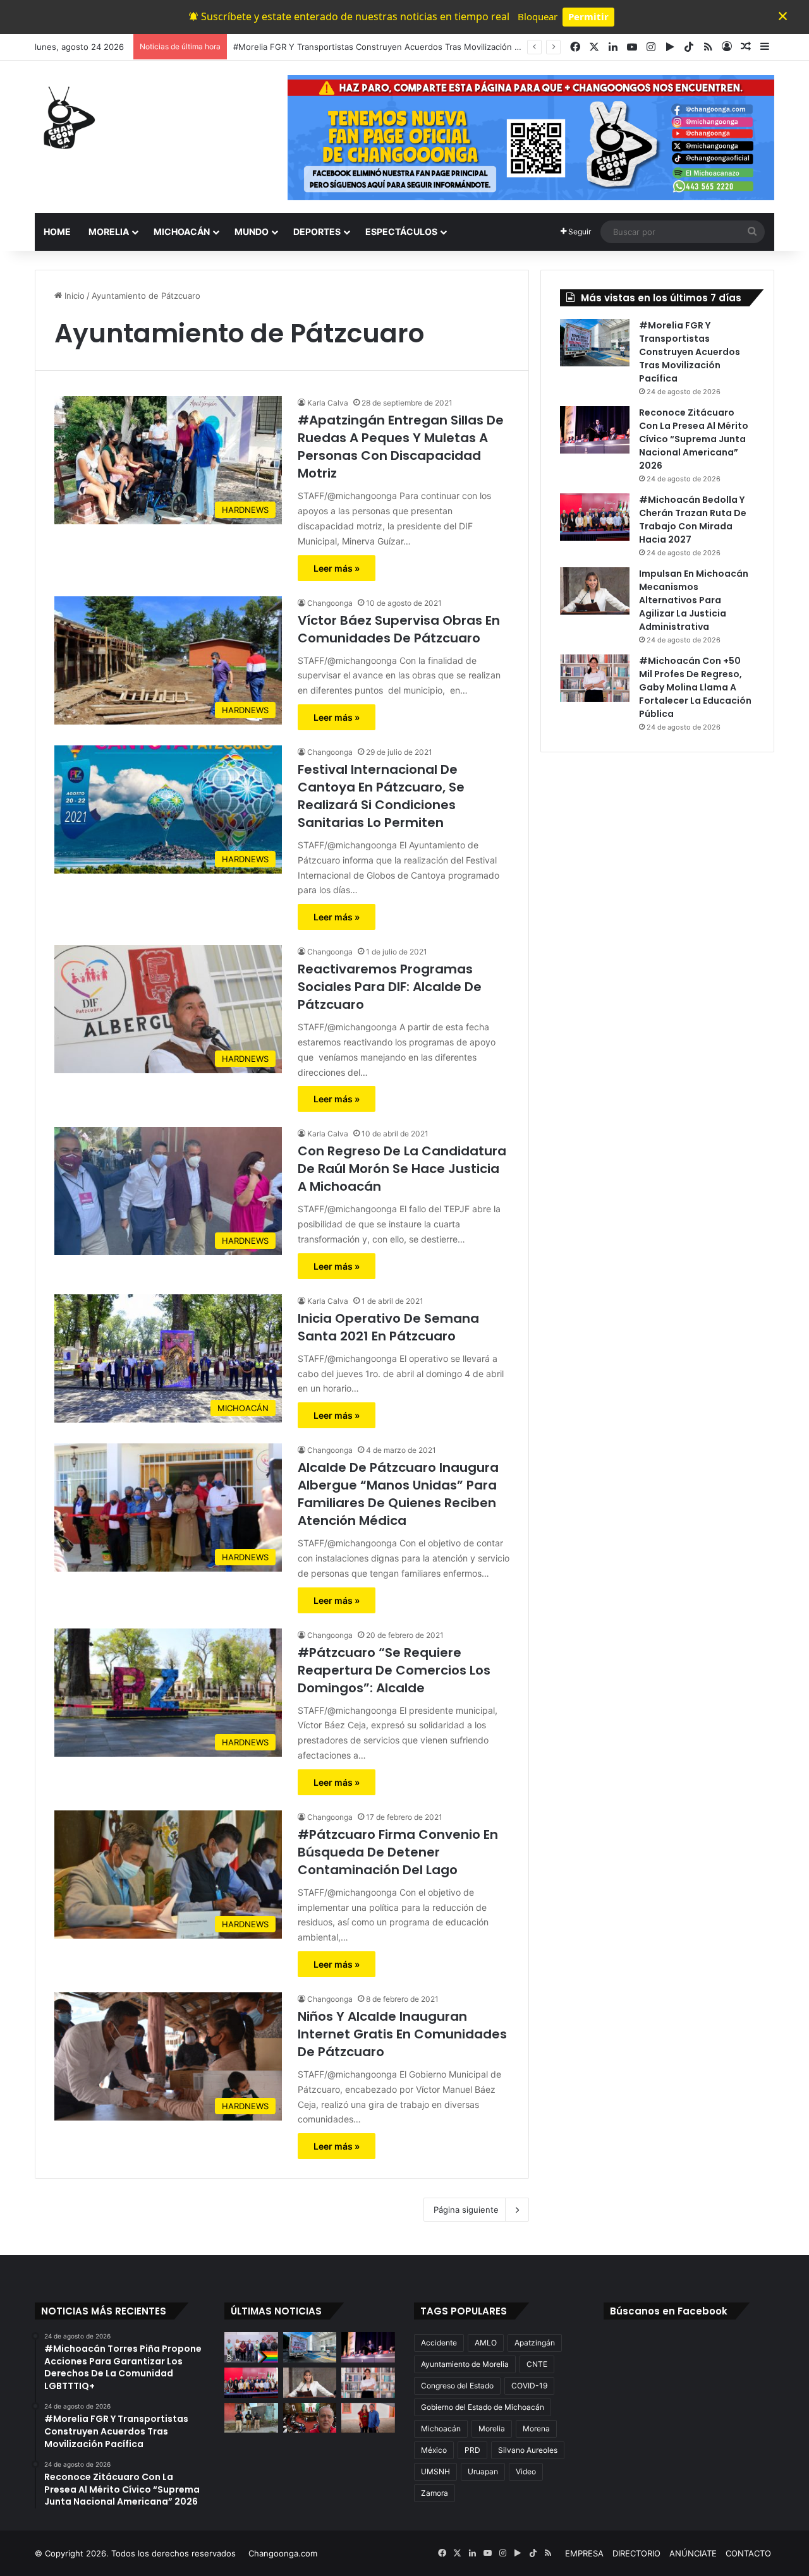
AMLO (486, 2343)
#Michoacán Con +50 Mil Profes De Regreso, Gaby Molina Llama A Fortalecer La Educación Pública (695, 687)
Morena (536, 2429)
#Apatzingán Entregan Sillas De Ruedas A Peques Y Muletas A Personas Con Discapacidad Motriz (401, 447)
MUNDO (252, 232)
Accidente (439, 2343)
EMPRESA (584, 2553)
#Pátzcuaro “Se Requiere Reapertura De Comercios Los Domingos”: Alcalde (394, 1670)
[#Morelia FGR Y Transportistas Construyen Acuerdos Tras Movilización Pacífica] (595, 343)
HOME (57, 232)
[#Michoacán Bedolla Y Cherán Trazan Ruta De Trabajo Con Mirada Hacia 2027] (595, 517)
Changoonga (330, 603)
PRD (472, 2450)
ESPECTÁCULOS (401, 232)
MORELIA (109, 232)
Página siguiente (466, 2210)
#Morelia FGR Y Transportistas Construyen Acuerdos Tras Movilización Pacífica (690, 352)
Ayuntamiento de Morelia (465, 2364)
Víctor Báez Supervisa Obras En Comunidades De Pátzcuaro (399, 629)
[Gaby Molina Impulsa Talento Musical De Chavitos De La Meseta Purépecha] (368, 2418)
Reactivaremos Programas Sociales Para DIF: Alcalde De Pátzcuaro (390, 987)
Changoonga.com (283, 2553)
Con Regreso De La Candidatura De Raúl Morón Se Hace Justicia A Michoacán (402, 1169)
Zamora (435, 2493)
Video (526, 2471)
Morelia (492, 2429)
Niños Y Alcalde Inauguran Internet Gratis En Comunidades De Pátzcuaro (402, 2034)
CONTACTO (748, 2553)
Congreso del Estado (457, 2386)
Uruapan (483, 2471)
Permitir (588, 16)
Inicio (73, 296)
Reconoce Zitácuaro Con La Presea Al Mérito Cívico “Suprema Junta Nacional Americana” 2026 (420, 47)
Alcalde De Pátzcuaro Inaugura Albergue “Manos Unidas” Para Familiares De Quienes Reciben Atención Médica (398, 1494)
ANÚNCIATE (693, 2553)
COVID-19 (529, 2386)
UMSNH (435, 2471)
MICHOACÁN (182, 232)
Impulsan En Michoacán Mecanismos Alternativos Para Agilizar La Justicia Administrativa (694, 600)
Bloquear (538, 16)
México (434, 2450)
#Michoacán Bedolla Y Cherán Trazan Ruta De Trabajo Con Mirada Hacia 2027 (693, 520)
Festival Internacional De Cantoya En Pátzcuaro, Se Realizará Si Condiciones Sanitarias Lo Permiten (381, 796)
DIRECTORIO (636, 2553)
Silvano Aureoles (528, 2450)
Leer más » (337, 568)
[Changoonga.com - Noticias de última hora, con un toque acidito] (66, 117)
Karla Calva (328, 403)
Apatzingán (535, 2343)
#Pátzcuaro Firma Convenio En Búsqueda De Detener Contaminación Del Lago (398, 1852)
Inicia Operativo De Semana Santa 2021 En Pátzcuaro (388, 1327)
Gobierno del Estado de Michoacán (483, 2407)
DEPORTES (317, 232)
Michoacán (441, 2429)
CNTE (537, 2364)
